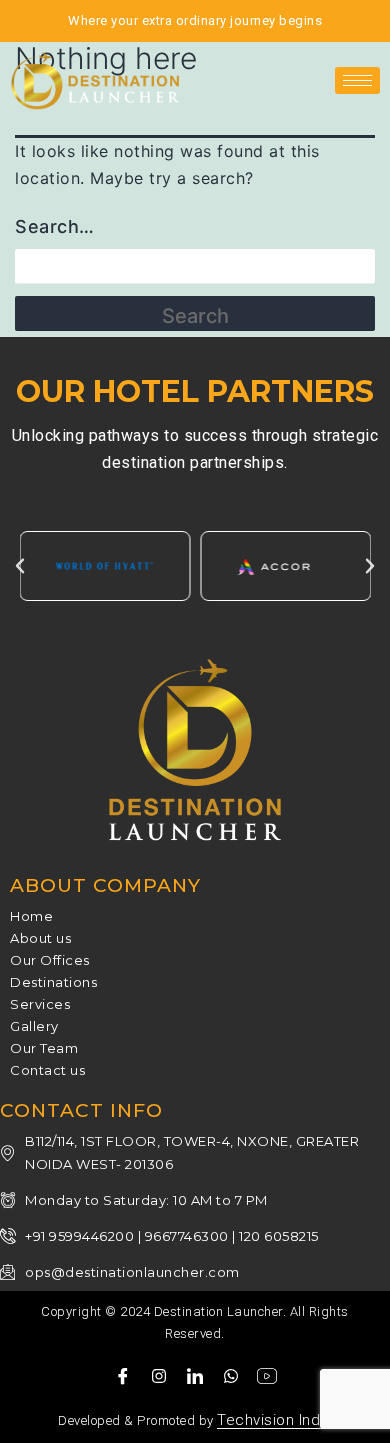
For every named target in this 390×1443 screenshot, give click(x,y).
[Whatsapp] (231, 1376)
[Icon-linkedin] (195, 1376)
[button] (20, 566)
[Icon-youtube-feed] (267, 1376)
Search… (55, 226)
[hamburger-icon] (357, 80)
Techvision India (274, 1420)
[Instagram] (159, 1376)
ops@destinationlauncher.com (132, 1272)
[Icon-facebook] (123, 1376)
